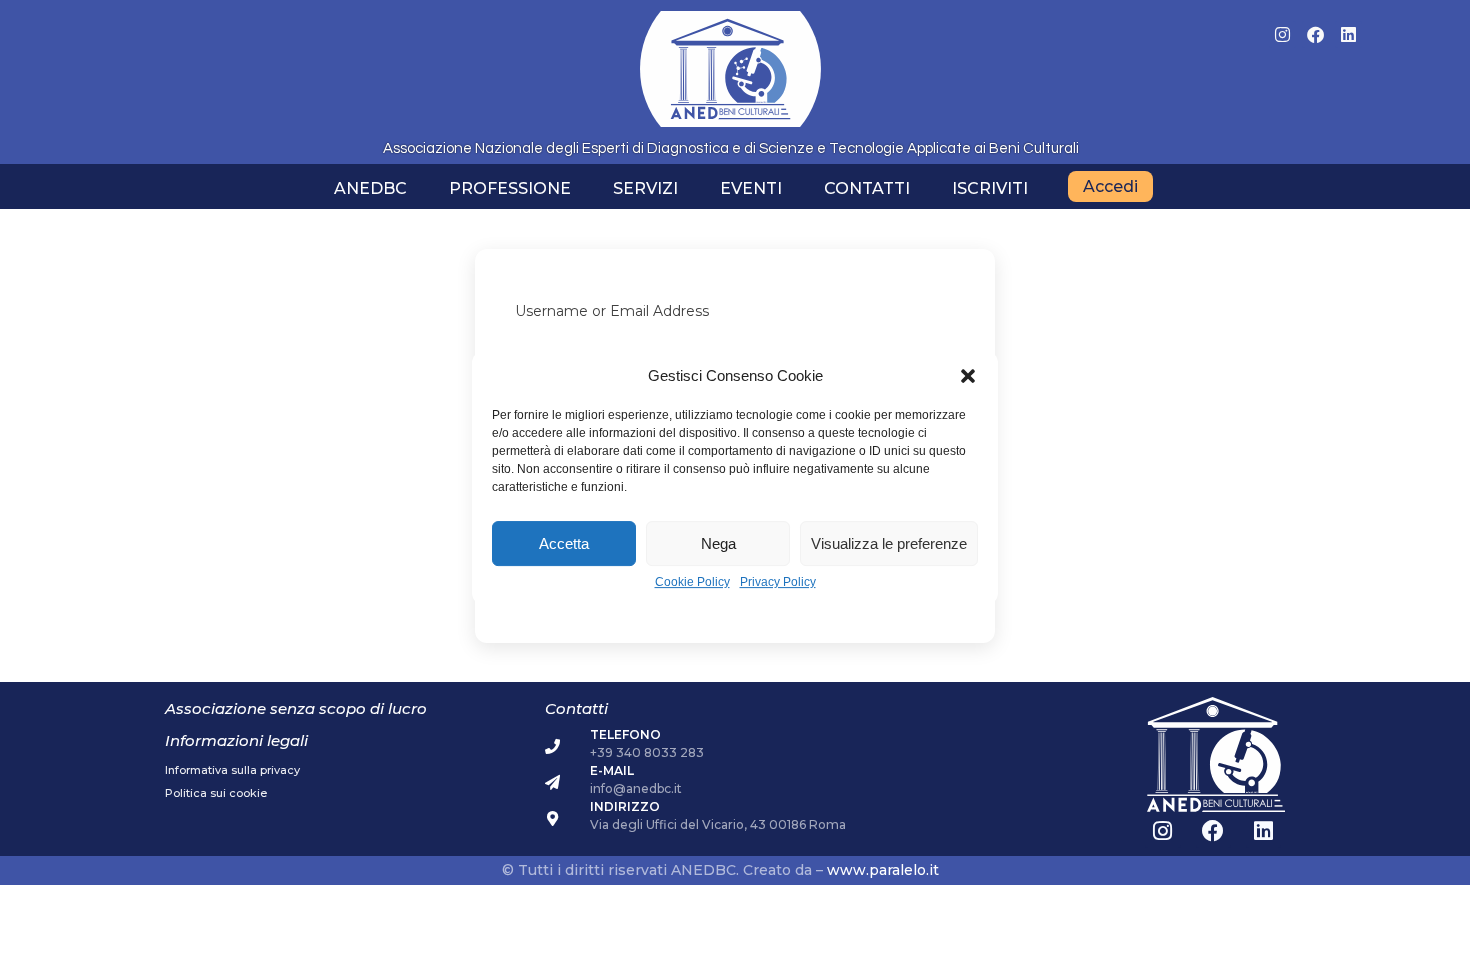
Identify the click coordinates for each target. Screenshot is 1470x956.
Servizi (645, 188)
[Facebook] (1315, 34)
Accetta (564, 543)
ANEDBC (370, 188)
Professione (510, 188)
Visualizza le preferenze (889, 543)
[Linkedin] (1348, 34)
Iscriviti (990, 188)
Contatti (867, 188)
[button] (968, 376)
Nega (718, 543)
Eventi (751, 188)
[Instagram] (1282, 34)
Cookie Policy (692, 582)
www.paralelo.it (883, 870)
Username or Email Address (612, 311)
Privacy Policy (778, 582)
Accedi (1110, 186)
